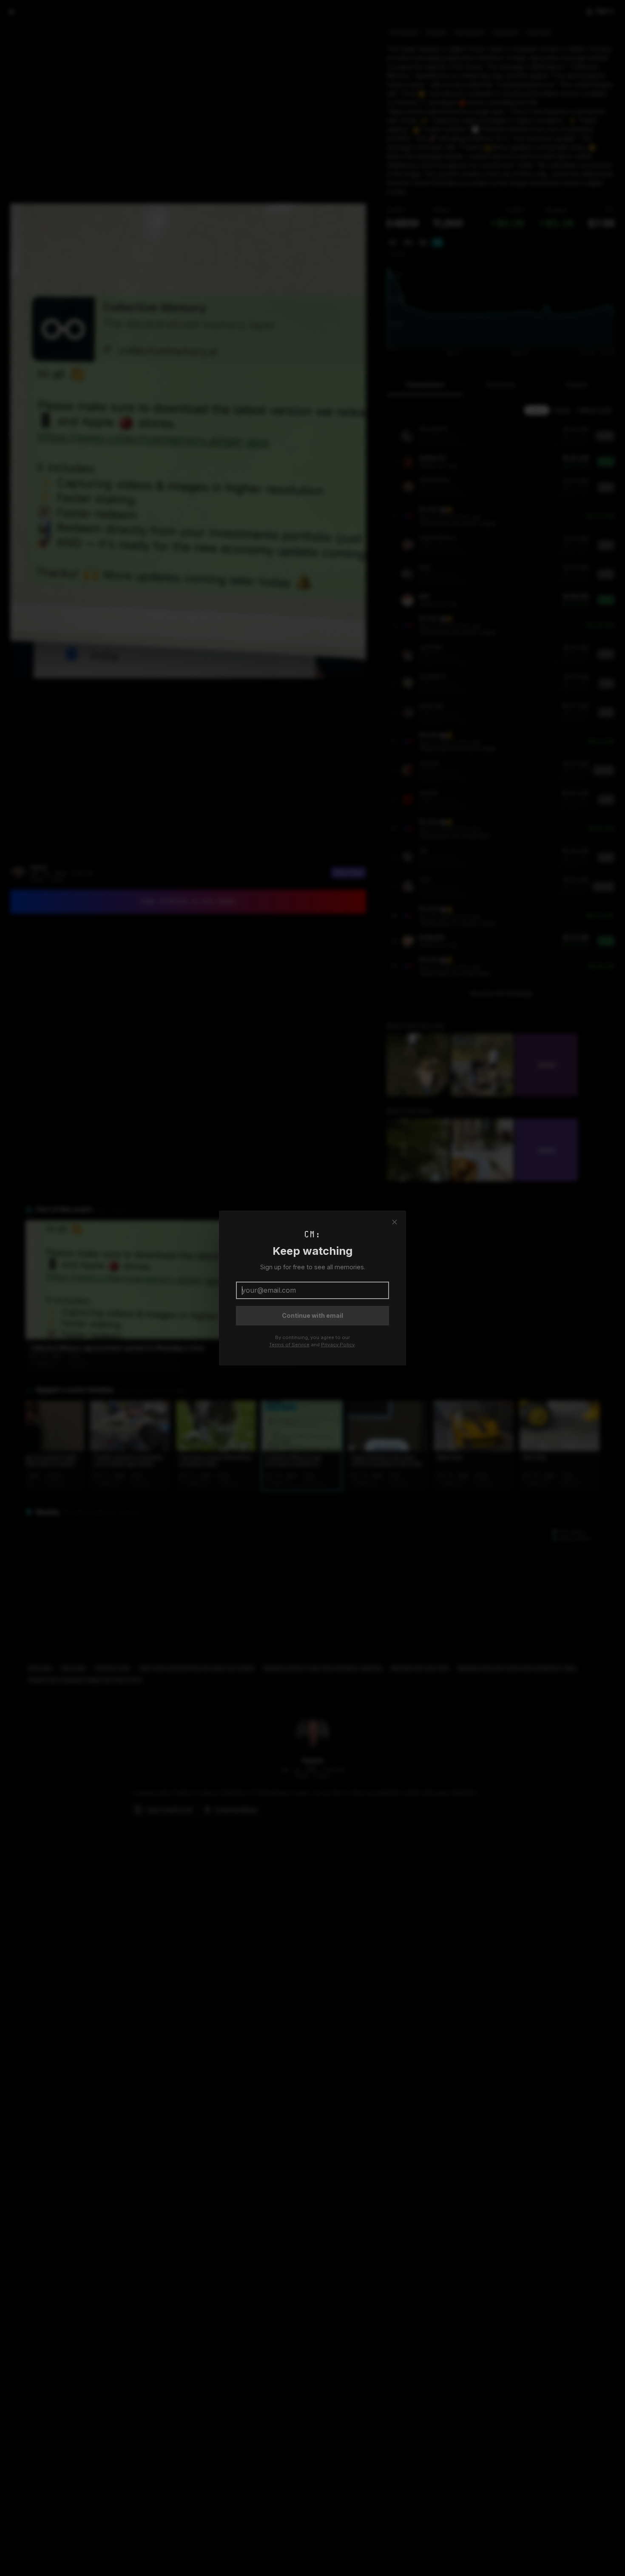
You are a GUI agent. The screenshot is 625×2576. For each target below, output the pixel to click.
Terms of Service (289, 1345)
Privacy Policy (338, 1345)
